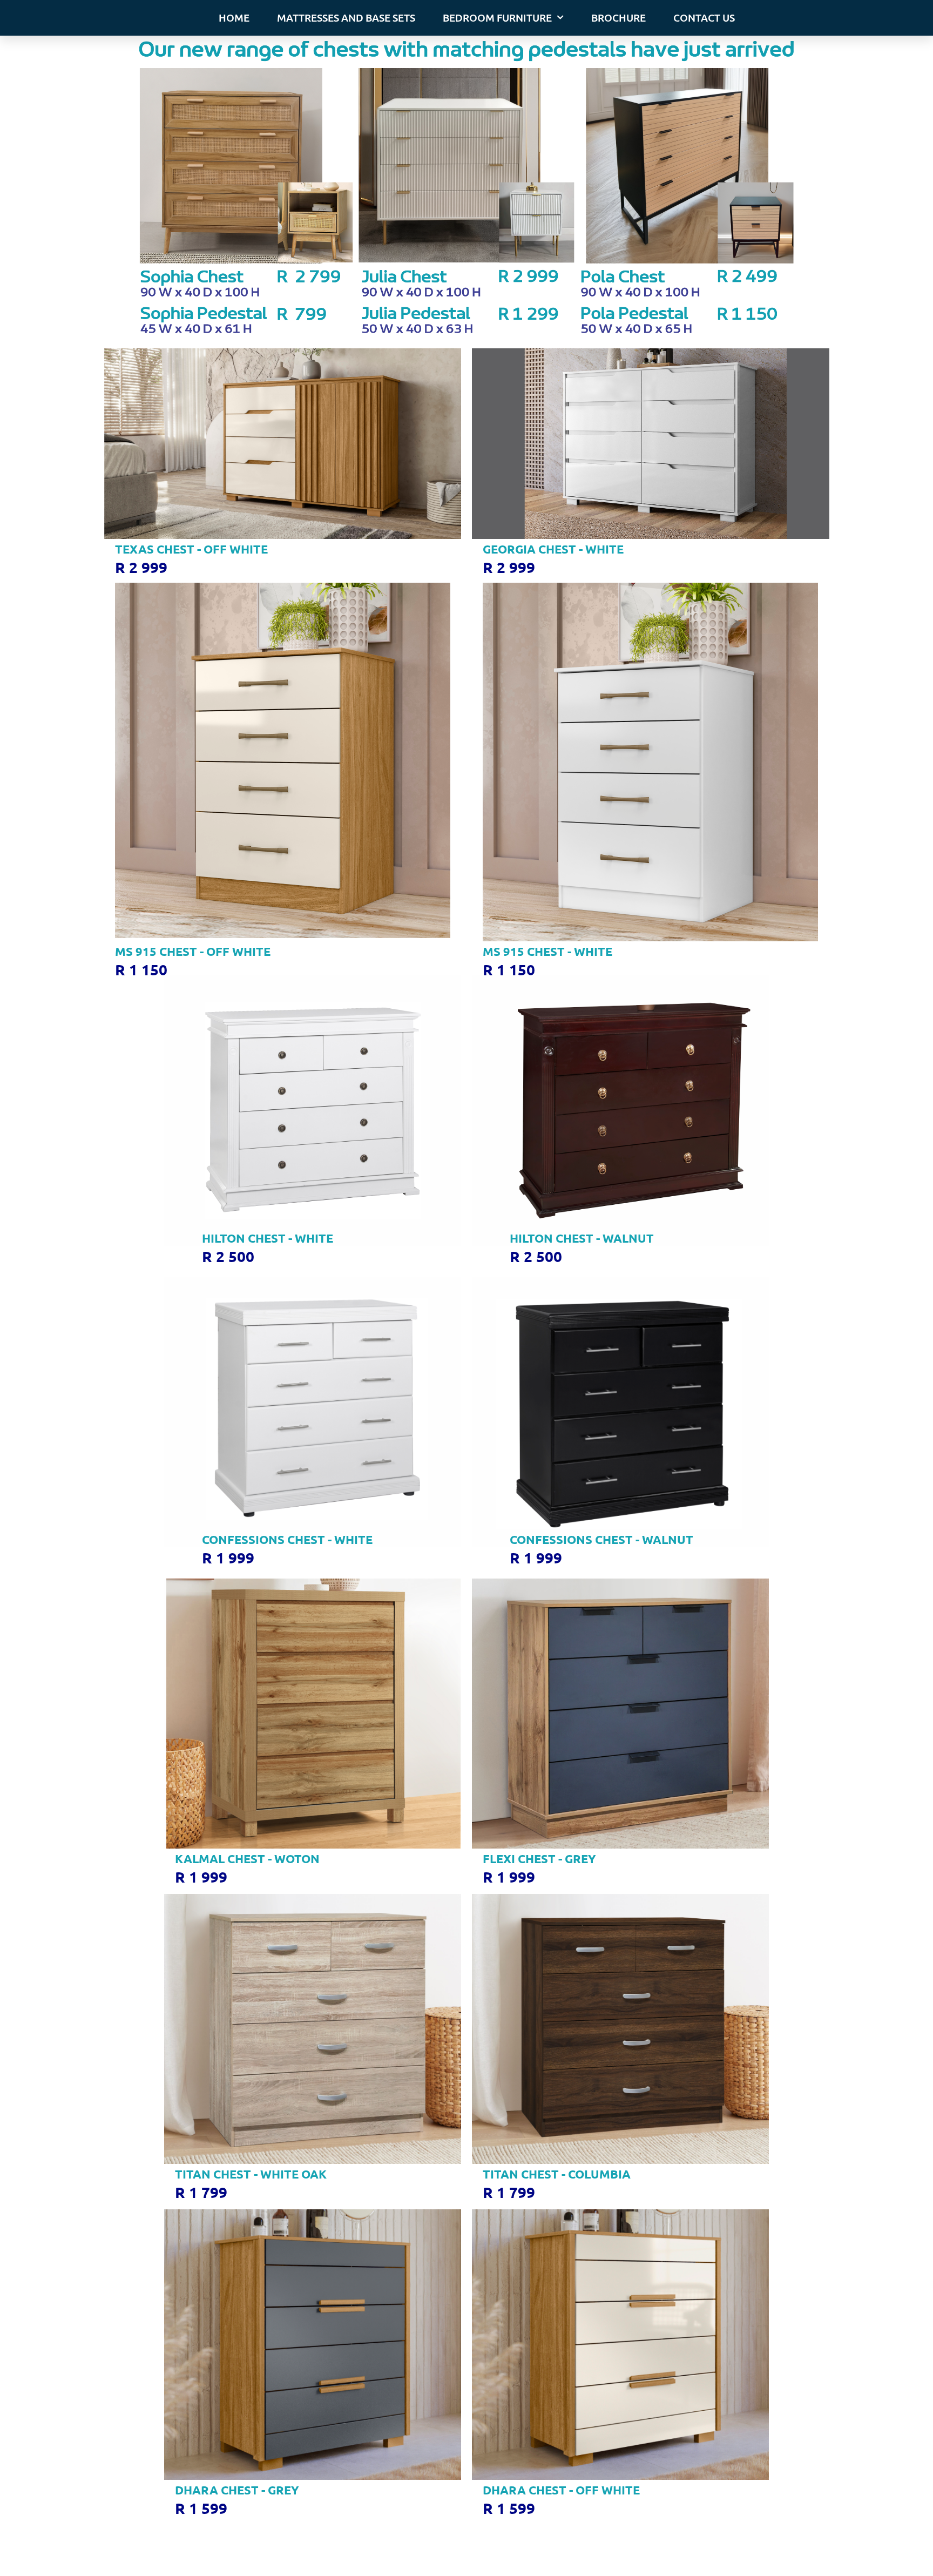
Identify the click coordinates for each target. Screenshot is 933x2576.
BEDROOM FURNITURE (497, 18)
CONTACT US (704, 18)
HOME (234, 18)
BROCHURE (618, 18)
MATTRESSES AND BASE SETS (346, 18)
